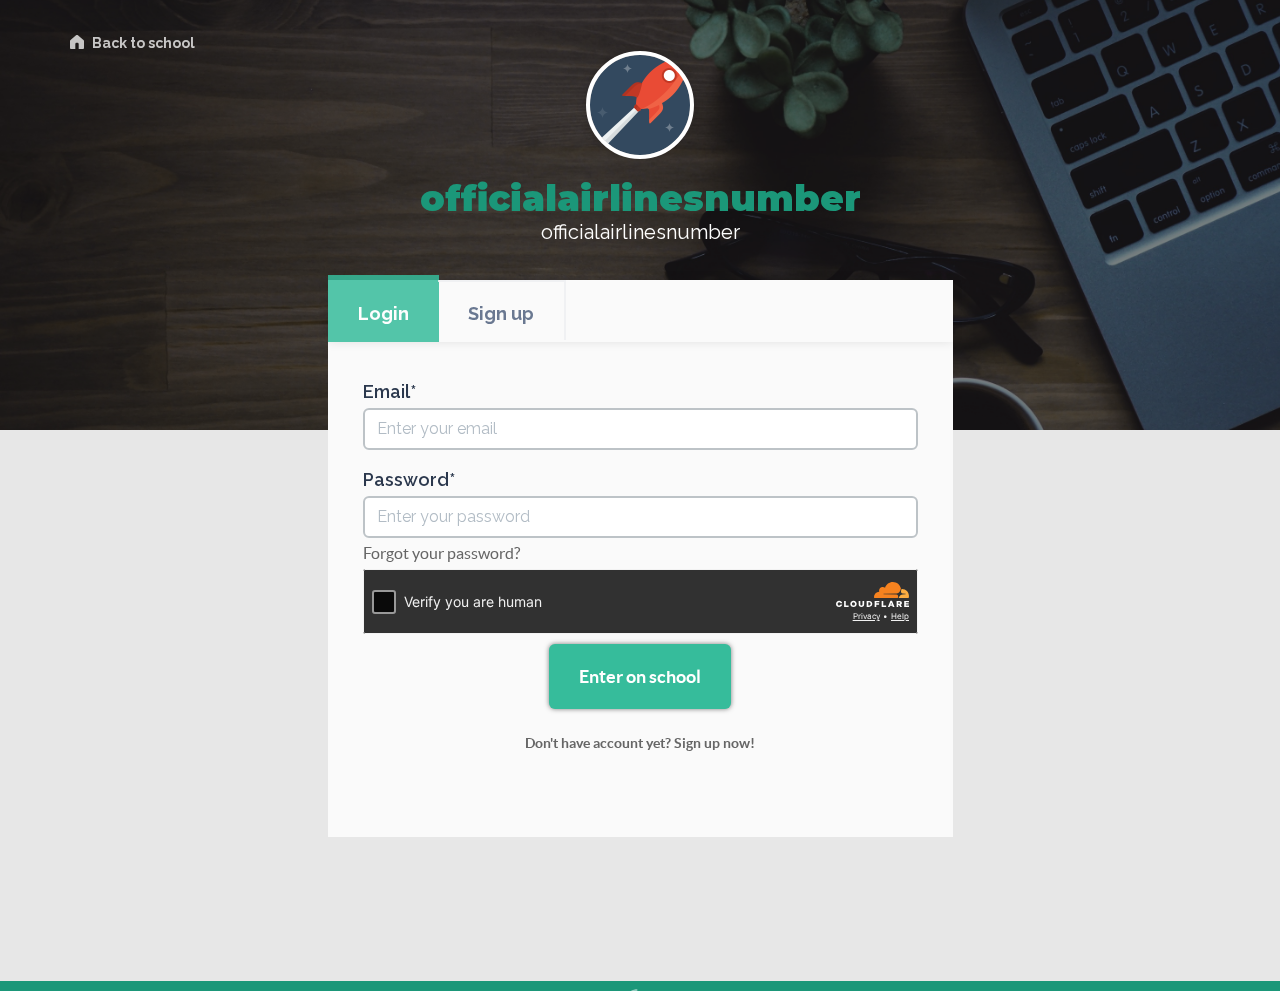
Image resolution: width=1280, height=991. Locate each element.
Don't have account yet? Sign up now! (640, 743)
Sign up (501, 313)
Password (406, 480)
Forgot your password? (441, 553)
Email (386, 392)
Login (383, 313)
